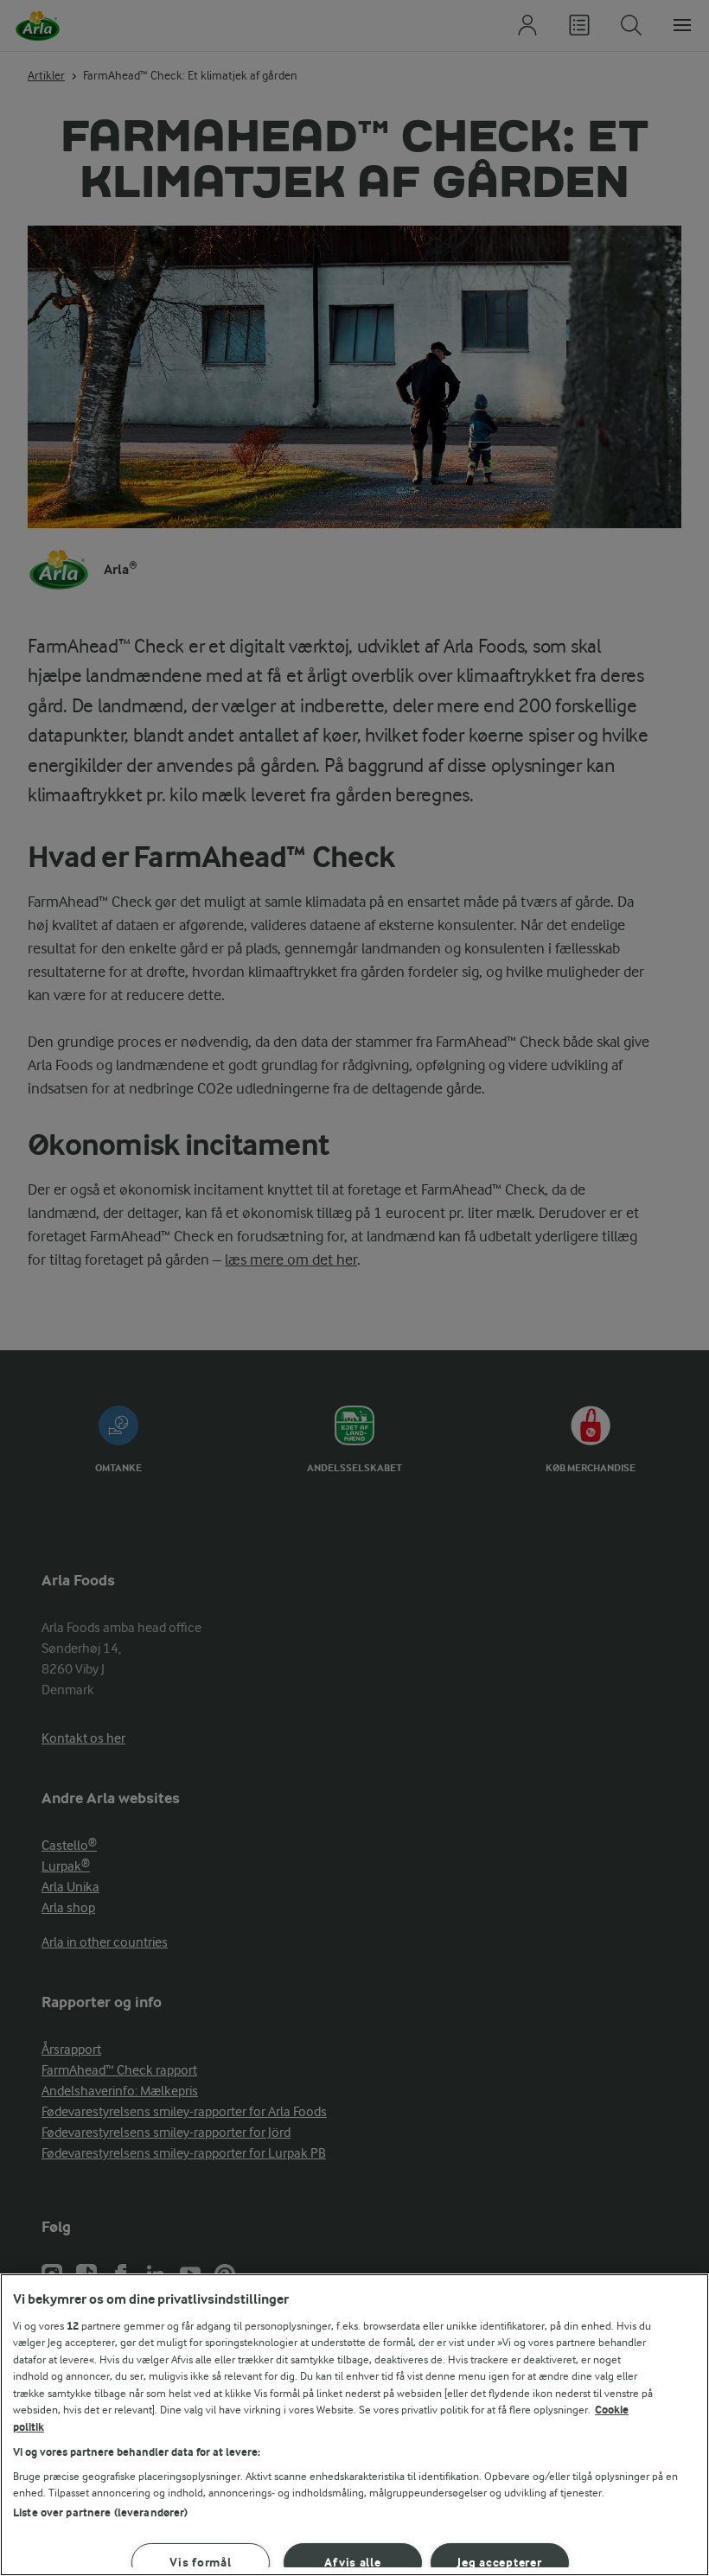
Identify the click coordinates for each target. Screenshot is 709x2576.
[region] (354, 2425)
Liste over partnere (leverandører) (100, 2512)
